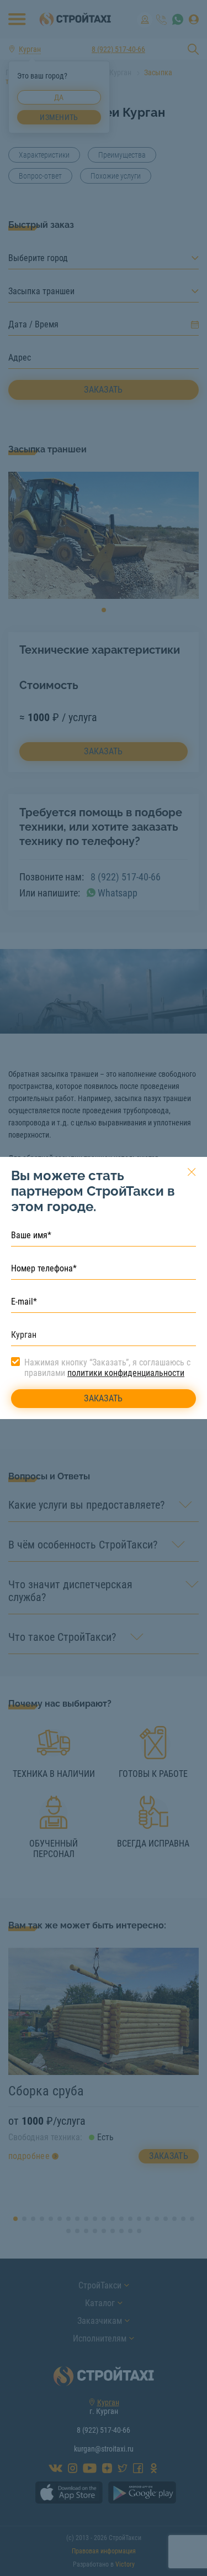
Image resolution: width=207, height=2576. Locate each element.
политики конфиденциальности (126, 1373)
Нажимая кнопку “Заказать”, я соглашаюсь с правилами (107, 1368)
